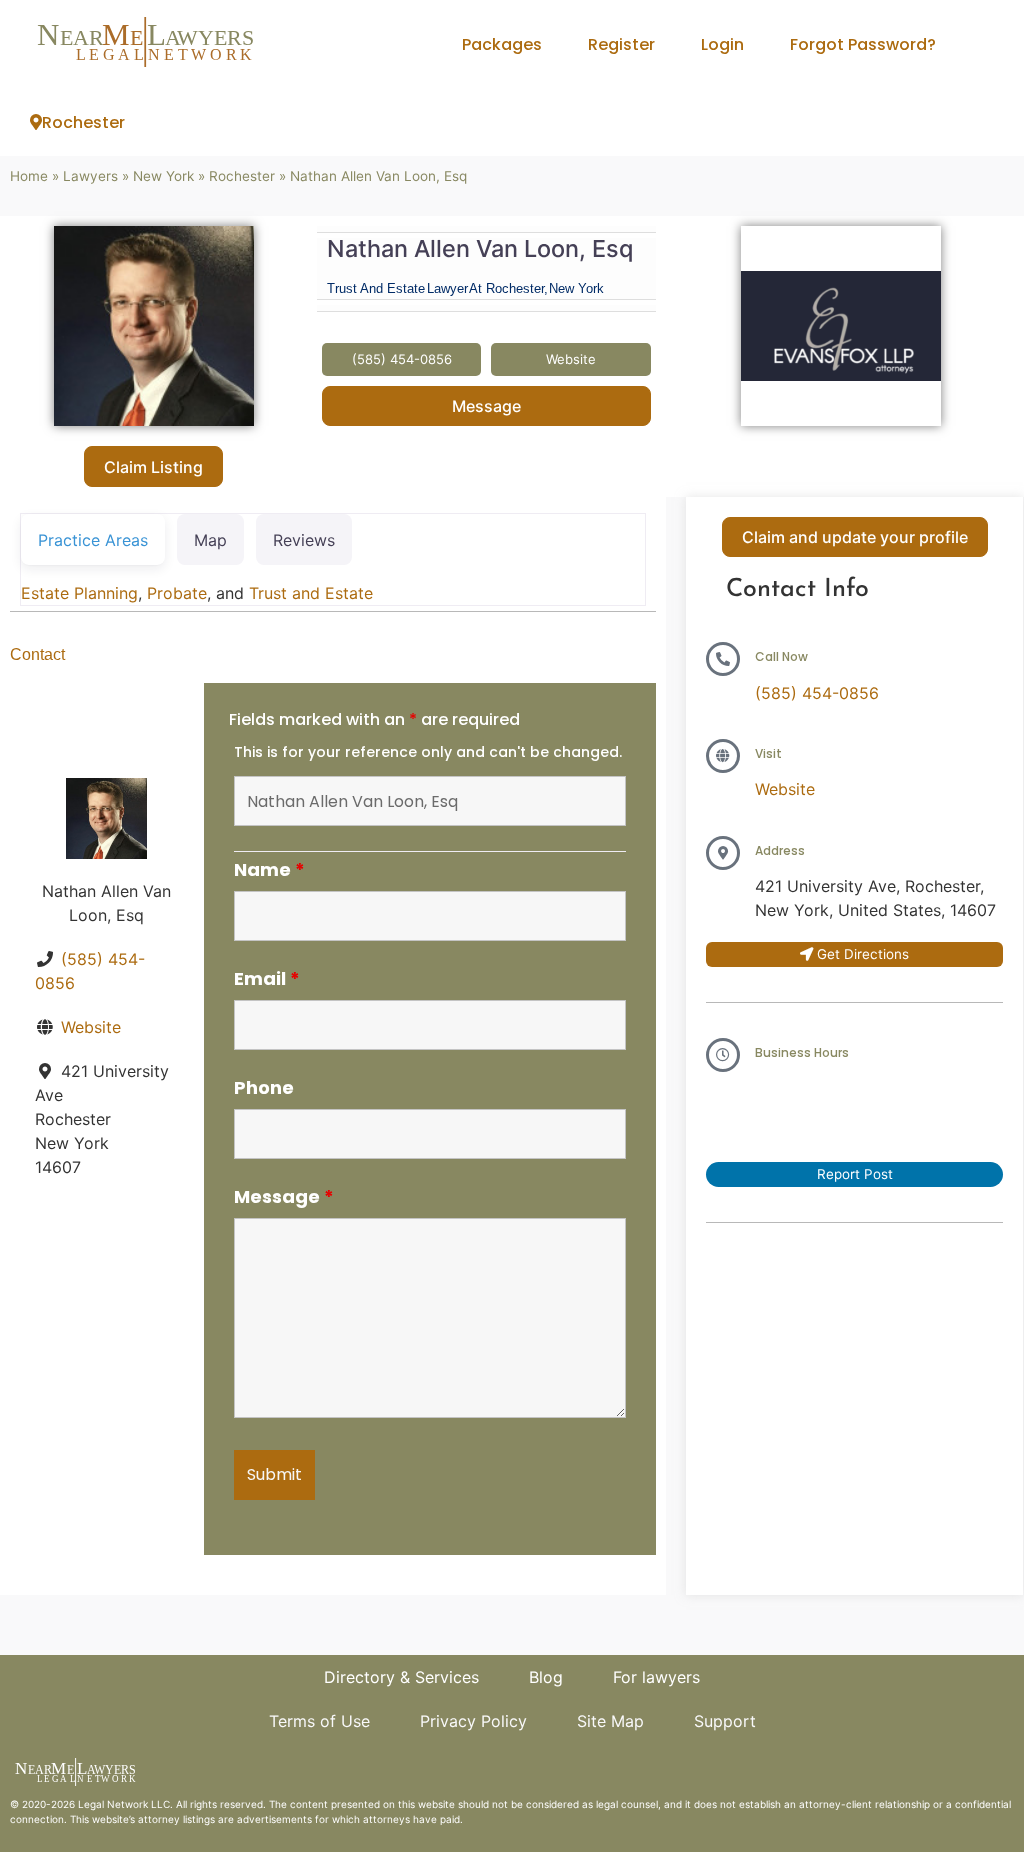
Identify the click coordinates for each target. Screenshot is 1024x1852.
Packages (502, 44)
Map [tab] (210, 540)
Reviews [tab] (304, 540)
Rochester (83, 122)
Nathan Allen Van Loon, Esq (480, 248)
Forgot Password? (863, 44)
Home (29, 176)
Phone (264, 1088)
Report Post (855, 1174)
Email (267, 979)
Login (722, 44)
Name (269, 870)
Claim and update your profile (855, 537)
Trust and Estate (311, 593)
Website (91, 1027)
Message (486, 406)
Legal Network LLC (124, 1804)
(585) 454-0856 (817, 693)
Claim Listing (153, 467)
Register (621, 44)
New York (163, 176)
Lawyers (90, 176)
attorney (159, 1819)
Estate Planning (79, 593)
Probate (177, 593)
